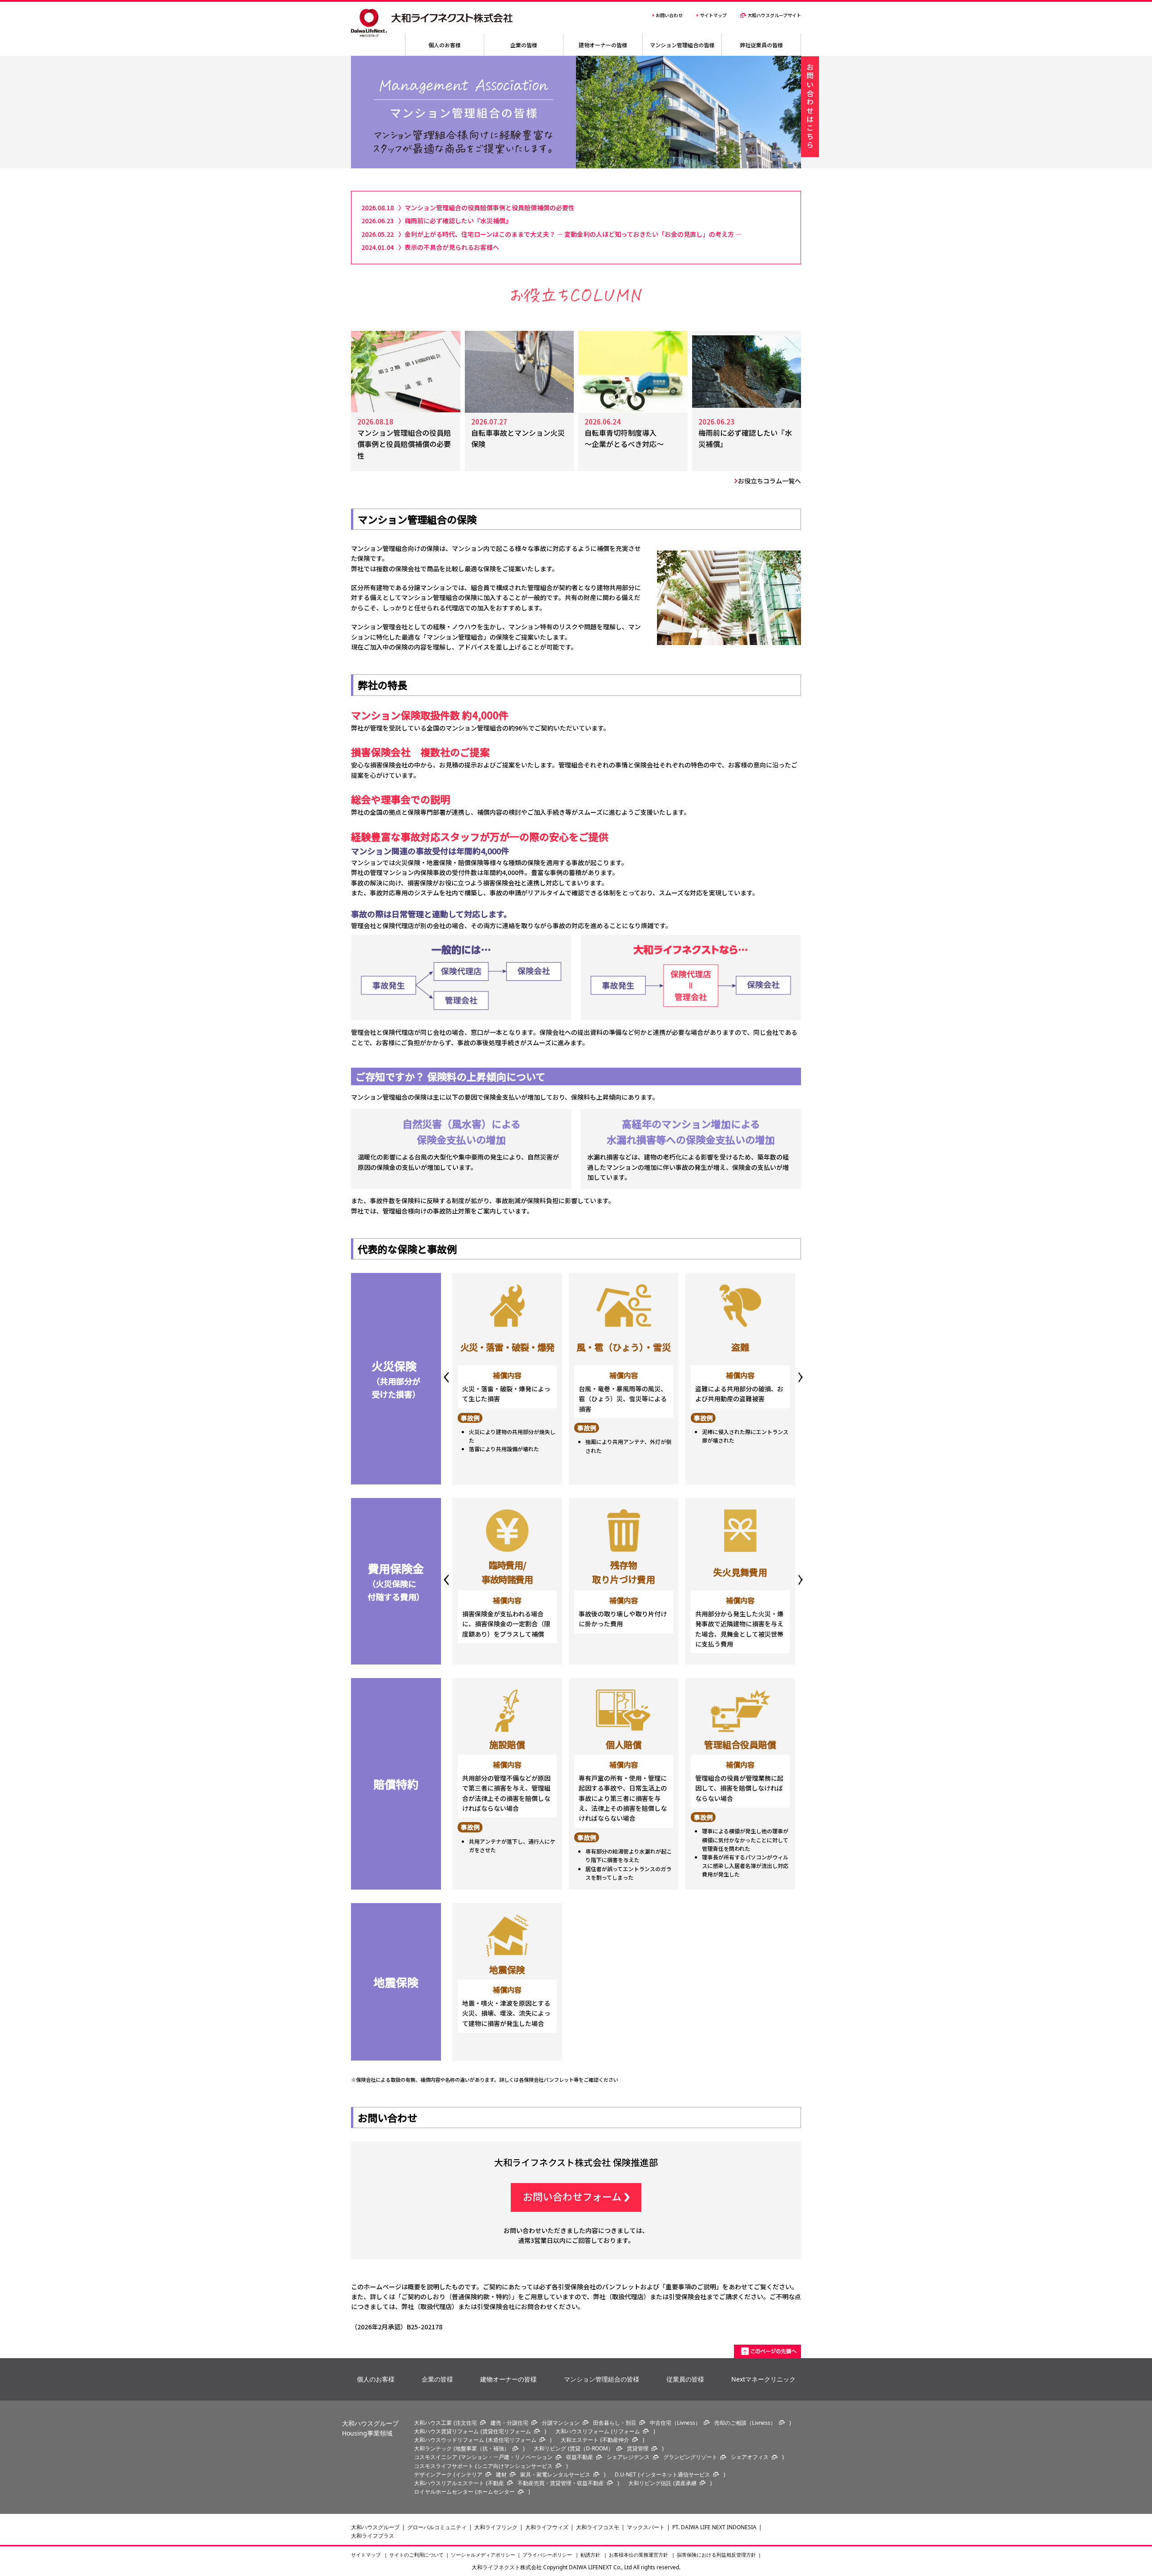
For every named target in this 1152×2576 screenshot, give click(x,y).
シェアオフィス (750, 2457)
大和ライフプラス (373, 2536)
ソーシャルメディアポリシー (483, 2555)
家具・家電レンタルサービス (555, 2474)
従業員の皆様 (685, 2379)
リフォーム (626, 2431)
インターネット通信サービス (675, 2474)
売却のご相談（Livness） (745, 2423)
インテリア (469, 2474)
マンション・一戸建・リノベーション (507, 2457)
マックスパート (646, 2527)
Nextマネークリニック (763, 2379)
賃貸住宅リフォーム (507, 2431)
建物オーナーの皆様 (508, 2379)
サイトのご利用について (416, 2555)
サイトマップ (367, 2555)
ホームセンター (496, 2492)
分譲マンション (561, 2423)
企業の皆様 (437, 2379)
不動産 (496, 2483)
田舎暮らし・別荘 (615, 2423)
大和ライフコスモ (598, 2527)
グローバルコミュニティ (437, 2527)
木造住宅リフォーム (512, 2440)
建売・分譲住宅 (509, 2423)
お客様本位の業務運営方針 (639, 2555)
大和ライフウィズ (547, 2527)
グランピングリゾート (690, 2457)
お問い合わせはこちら (810, 107)
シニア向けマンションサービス (515, 2466)
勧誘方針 (591, 2555)
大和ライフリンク (496, 2527)
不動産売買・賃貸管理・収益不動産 (561, 2483)
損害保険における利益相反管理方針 (716, 2555)
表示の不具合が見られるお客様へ (452, 247)
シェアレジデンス (628, 2457)
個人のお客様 (376, 2379)
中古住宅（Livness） (675, 2423)
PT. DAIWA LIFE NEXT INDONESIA (714, 2527)
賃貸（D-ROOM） (592, 2448)
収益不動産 (580, 2457)
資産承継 (686, 2483)
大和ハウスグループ (375, 2527)
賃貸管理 (638, 2448)
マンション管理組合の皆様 (602, 2379)
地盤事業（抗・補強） (482, 2448)
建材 (501, 2474)
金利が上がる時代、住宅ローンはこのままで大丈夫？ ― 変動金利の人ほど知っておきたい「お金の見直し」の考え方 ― (573, 234)
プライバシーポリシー (548, 2555)
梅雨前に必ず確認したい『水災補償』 (458, 221)
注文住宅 (466, 2423)
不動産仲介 (616, 2440)
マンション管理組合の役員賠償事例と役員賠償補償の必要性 (493, 208)
